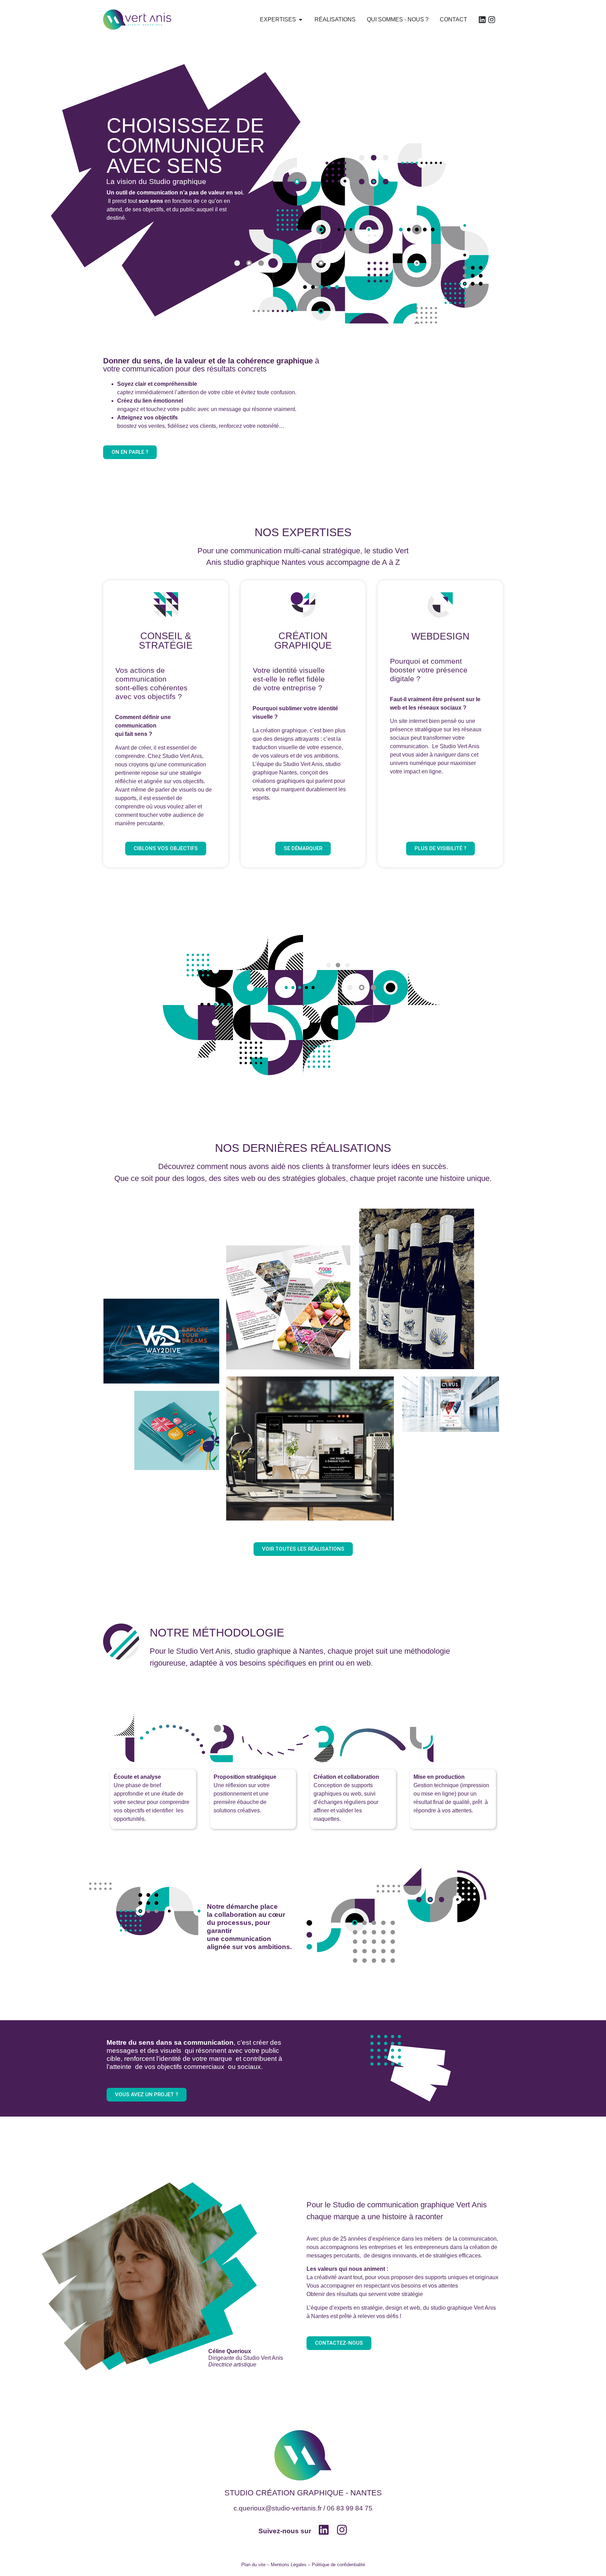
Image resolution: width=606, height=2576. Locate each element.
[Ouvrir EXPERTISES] (301, 20)
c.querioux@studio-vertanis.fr (278, 2508)
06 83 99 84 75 (350, 2508)
